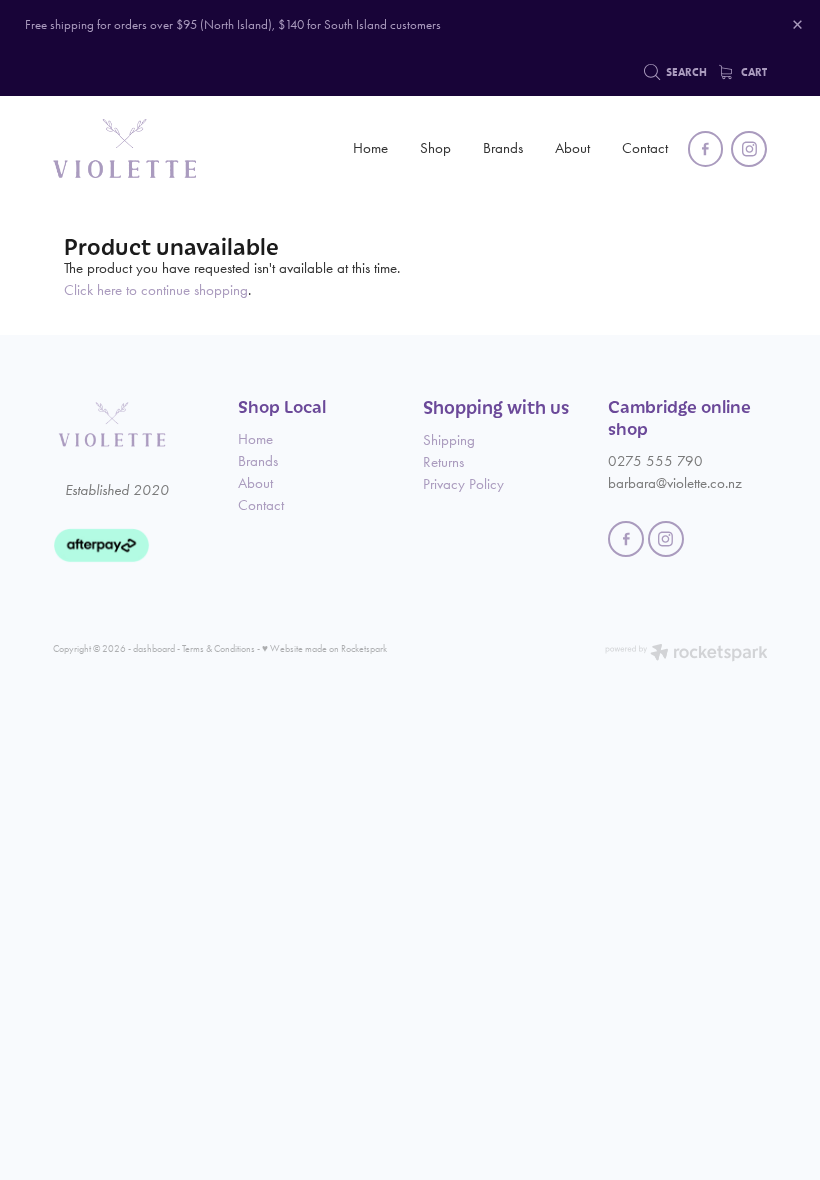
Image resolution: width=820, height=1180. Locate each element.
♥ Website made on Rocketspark (324, 648)
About (572, 148)
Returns (443, 462)
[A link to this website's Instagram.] (749, 149)
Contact (645, 148)
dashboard (154, 648)
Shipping (449, 440)
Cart (752, 72)
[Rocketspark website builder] (686, 654)
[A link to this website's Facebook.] (706, 149)
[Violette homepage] (124, 149)
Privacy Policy (463, 484)
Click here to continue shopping (156, 290)
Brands (503, 148)
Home (370, 148)
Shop (435, 148)
